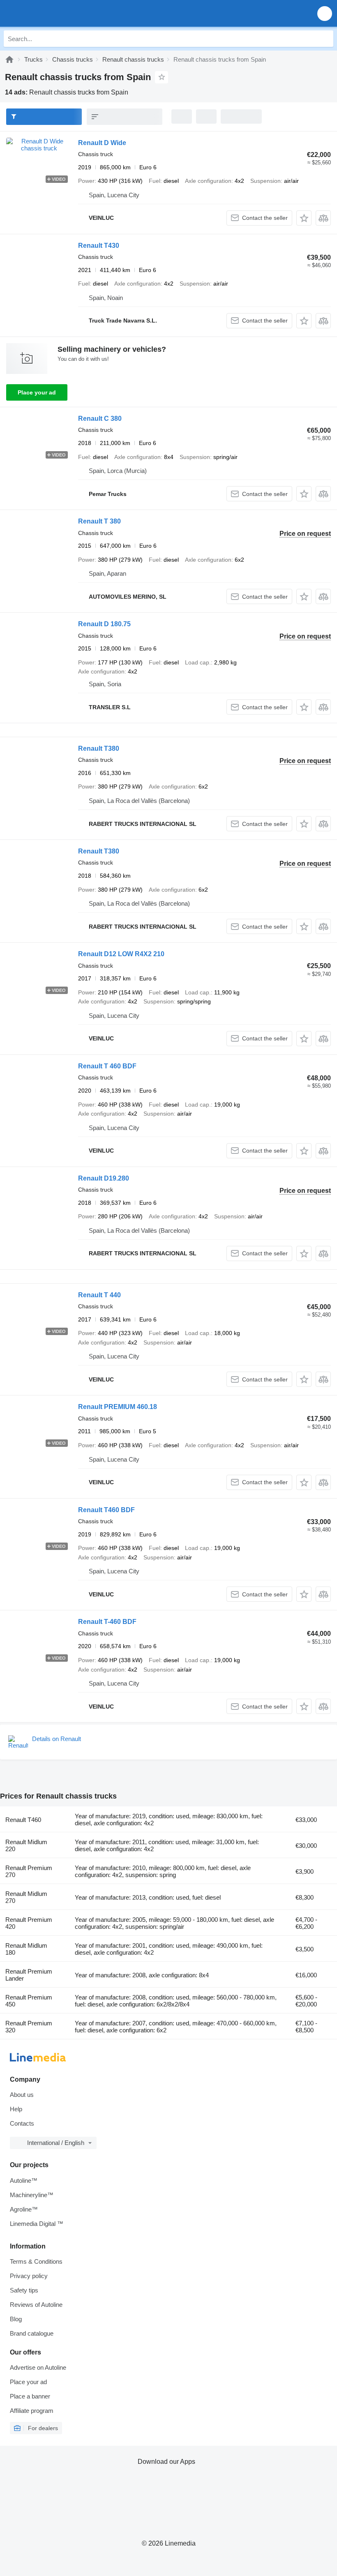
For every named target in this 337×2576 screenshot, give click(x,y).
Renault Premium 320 (29, 2027)
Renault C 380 (100, 419)
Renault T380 (99, 748)
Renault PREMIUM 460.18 (118, 1407)
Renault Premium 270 (29, 1871)
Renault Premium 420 (29, 1923)
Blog (16, 2319)
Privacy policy (29, 2276)
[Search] (325, 39)
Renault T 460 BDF (107, 1066)
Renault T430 (99, 246)
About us (22, 2095)
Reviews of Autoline (36, 2305)
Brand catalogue (32, 2333)
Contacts (22, 2123)
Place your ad (37, 392)
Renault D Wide (102, 143)
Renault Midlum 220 (26, 1845)
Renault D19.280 (104, 1178)
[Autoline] (9, 59)
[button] (325, 13)
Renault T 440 (99, 1295)
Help (16, 2109)
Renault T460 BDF (106, 1510)
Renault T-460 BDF (107, 1622)
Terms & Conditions (36, 2261)
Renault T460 (23, 1820)
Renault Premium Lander (29, 1975)
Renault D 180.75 (104, 624)
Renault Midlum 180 (26, 1949)
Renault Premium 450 (29, 2001)
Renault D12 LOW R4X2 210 (121, 954)
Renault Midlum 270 (26, 1897)
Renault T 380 (99, 521)
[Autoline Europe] (53, 13)
